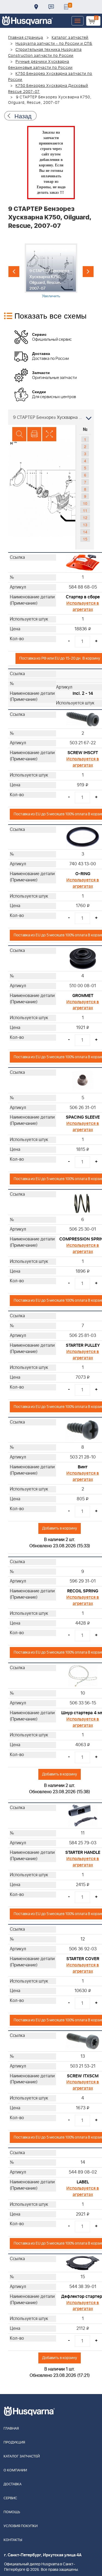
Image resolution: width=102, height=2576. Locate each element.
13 (85, 525)
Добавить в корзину (60, 1528)
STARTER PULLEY (83, 1345)
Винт (83, 1467)
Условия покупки (21, 2526)
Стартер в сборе (83, 597)
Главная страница (26, 38)
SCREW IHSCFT (83, 753)
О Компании (15, 2470)
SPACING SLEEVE (83, 1117)
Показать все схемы (50, 315)
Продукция (14, 2443)
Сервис (10, 2498)
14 (85, 532)
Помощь (12, 2512)
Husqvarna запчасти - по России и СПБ (54, 44)
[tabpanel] (51, 271)
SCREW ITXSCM (83, 2076)
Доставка (36, 7)
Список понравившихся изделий (66, 7)
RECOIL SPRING (83, 1591)
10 (85, 503)
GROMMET (83, 996)
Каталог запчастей (70, 38)
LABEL (83, 2182)
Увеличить (51, 296)
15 (85, 539)
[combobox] (51, 417)
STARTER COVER (83, 1959)
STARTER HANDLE (83, 1852)
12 (85, 517)
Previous (14, 272)
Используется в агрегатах (83, 606)
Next (88, 272)
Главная (11, 2429)
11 (85, 510)
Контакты (51, 7)
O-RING (83, 874)
